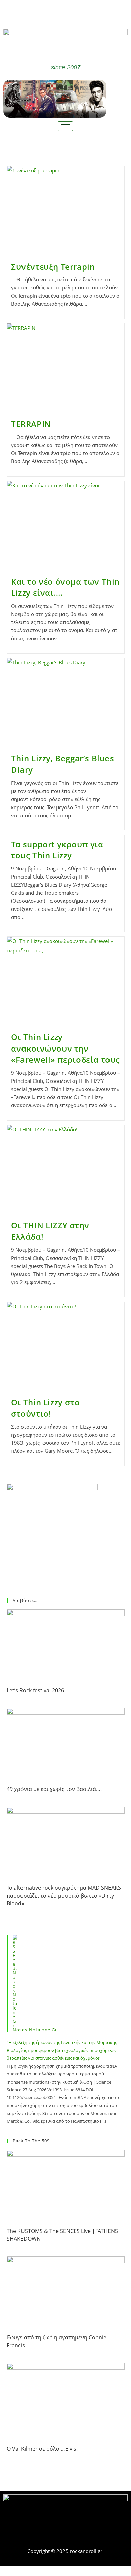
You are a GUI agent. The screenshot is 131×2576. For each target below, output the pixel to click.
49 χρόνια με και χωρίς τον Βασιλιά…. (54, 1789)
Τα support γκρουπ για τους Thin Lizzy (57, 850)
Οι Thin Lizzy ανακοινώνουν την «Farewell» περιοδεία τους (65, 1048)
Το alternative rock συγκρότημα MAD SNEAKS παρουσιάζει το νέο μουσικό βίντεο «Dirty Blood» (64, 1896)
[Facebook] (56, 13)
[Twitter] (76, 13)
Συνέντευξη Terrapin (53, 266)
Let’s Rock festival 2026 (35, 1690)
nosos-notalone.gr (35, 2030)
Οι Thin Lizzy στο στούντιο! (45, 1408)
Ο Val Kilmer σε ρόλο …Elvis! (42, 2449)
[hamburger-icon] (65, 126)
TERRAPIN (31, 424)
